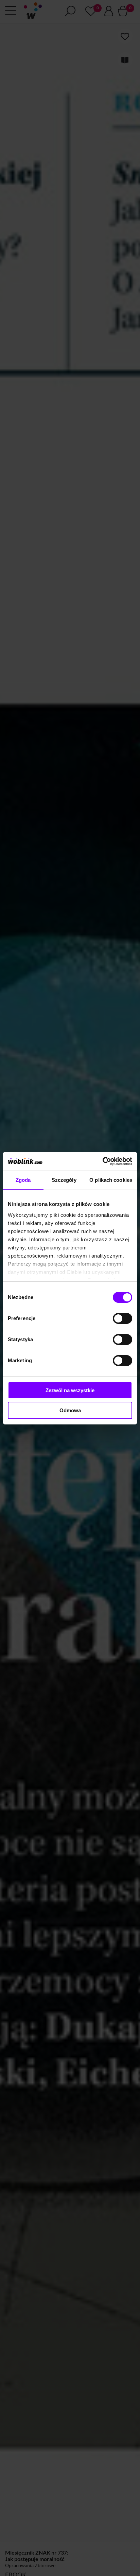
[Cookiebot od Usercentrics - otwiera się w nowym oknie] (102, 1161)
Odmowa (70, 1410)
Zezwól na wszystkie (70, 1390)
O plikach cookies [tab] (111, 1180)
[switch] (122, 1318)
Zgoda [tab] (23, 1180)
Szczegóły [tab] (64, 1180)
